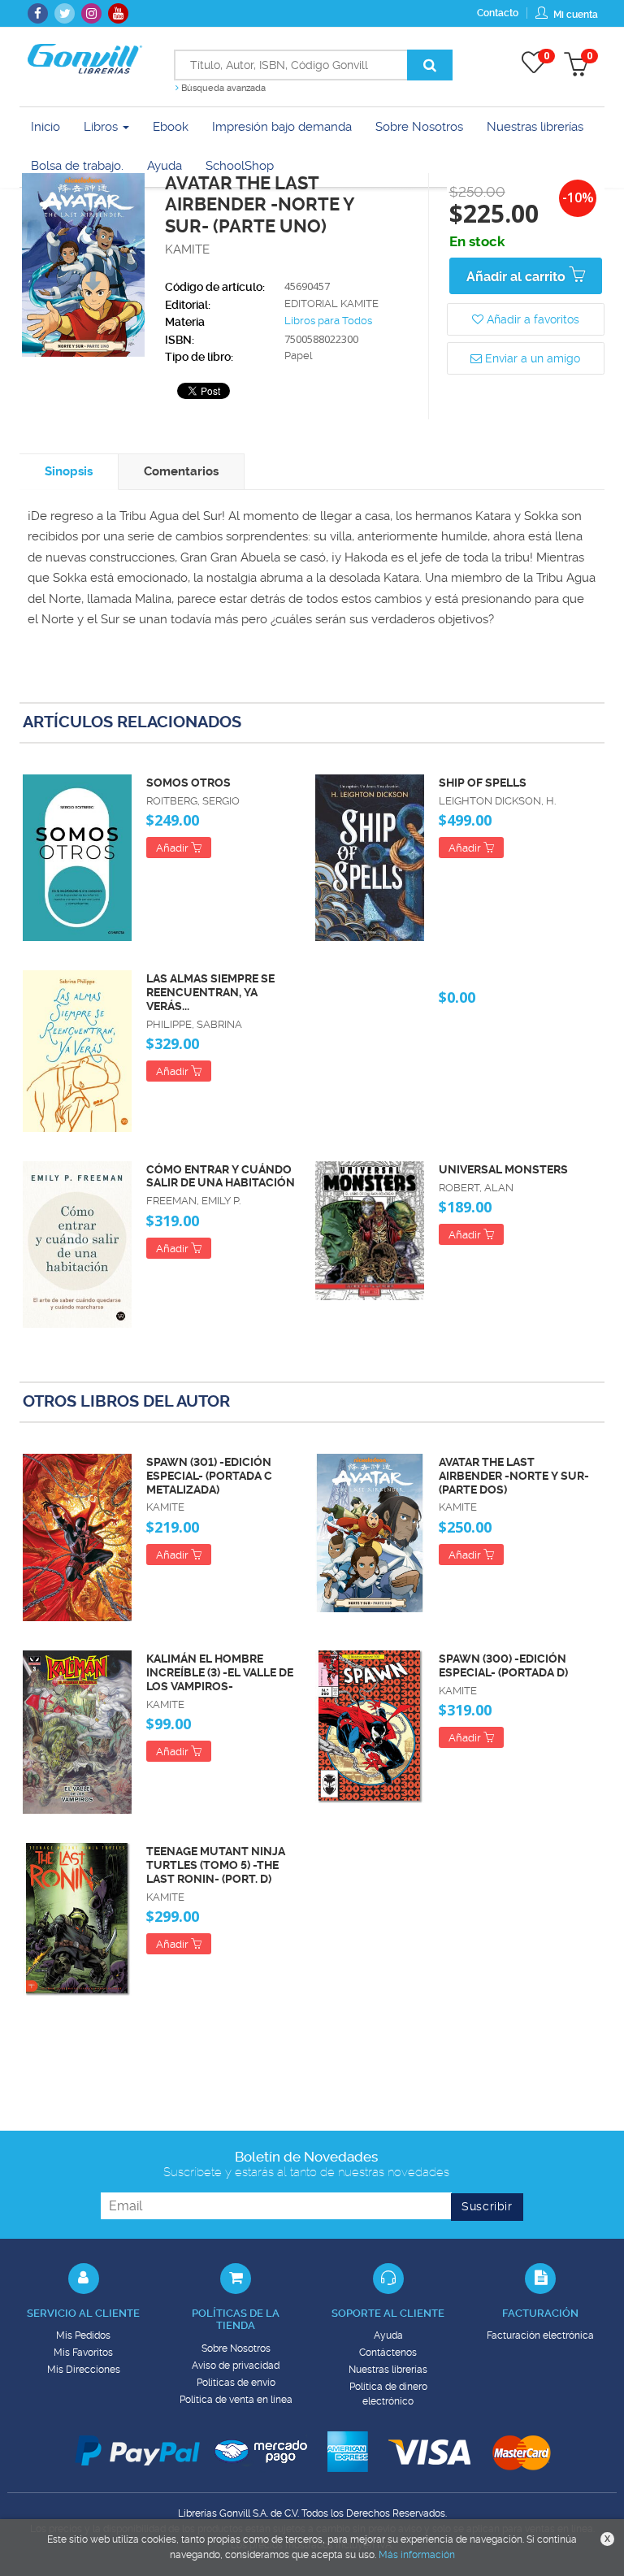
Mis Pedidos (83, 2335)
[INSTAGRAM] (91, 13)
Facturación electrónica (540, 2335)
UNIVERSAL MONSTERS (503, 1169)
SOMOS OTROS (188, 783)
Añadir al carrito (518, 277)
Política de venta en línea (236, 2400)
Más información (417, 2555)
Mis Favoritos (83, 2353)
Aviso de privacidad (236, 2366)
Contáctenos (388, 2353)
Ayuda (388, 2335)
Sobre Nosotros (236, 2348)
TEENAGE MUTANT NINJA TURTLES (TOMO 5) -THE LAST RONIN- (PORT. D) (216, 1865)
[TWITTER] (65, 13)
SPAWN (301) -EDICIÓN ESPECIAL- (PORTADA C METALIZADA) (209, 1476)
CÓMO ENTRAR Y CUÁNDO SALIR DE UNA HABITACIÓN (221, 1176)
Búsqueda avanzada (222, 88)
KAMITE (187, 249)
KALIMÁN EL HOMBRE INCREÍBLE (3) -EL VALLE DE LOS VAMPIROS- (220, 1672)
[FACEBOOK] (38, 13)
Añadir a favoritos (531, 319)
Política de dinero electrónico (388, 2394)
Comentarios (181, 471)
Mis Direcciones (84, 2370)
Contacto (498, 13)
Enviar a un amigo (531, 358)
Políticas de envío (236, 2383)
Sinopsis (69, 471)
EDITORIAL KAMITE (331, 304)
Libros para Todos (328, 321)
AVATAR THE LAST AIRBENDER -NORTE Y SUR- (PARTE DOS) (514, 1476)
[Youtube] (118, 13)
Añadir (173, 848)
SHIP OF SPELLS (483, 783)
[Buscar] (430, 65)
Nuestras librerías (388, 2370)
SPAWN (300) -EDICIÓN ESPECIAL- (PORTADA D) (503, 1665)
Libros (102, 127)
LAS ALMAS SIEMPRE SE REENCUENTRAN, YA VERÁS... (210, 992)
